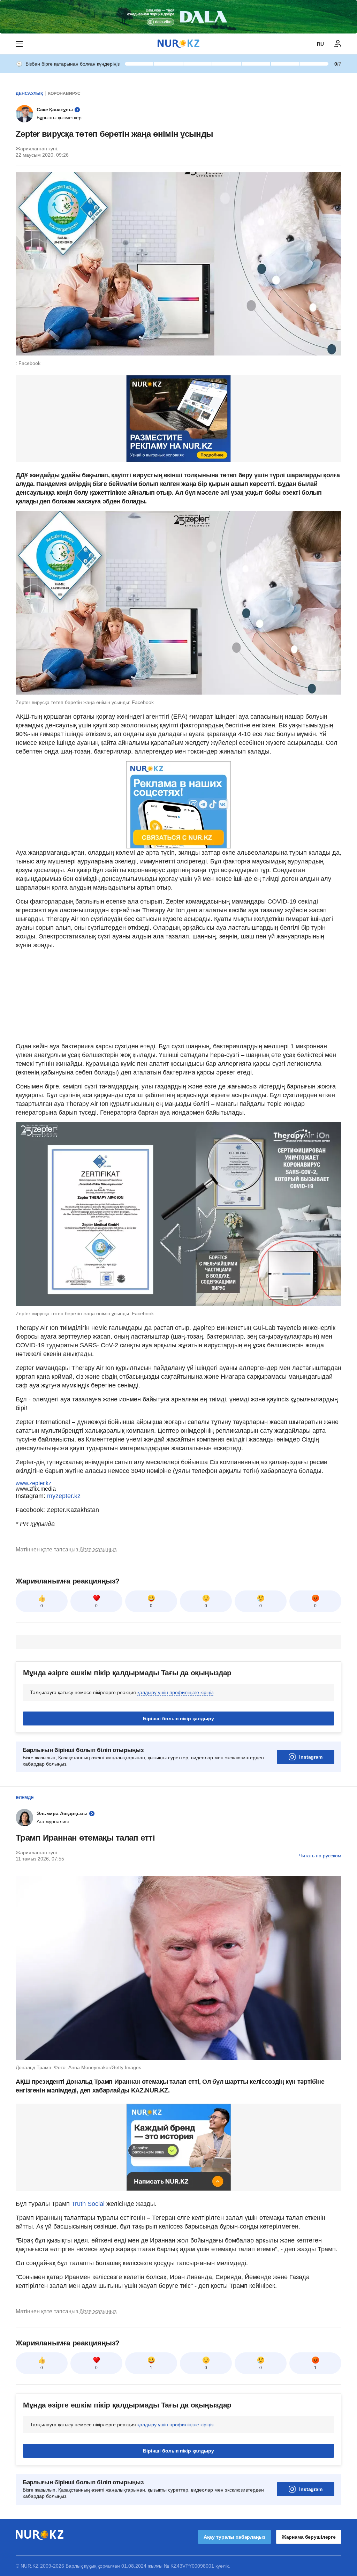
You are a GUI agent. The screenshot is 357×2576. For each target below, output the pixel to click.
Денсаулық (29, 93)
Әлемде (25, 1798)
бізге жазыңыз (98, 1549)
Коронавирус (64, 93)
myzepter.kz (64, 1496)
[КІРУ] (338, 44)
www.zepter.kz (33, 1483)
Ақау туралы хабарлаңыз (234, 2537)
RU (320, 44)
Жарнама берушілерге (309, 2537)
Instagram (311, 1757)
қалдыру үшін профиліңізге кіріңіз (175, 1692)
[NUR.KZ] (178, 44)
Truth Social (88, 2204)
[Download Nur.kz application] (178, 17)
